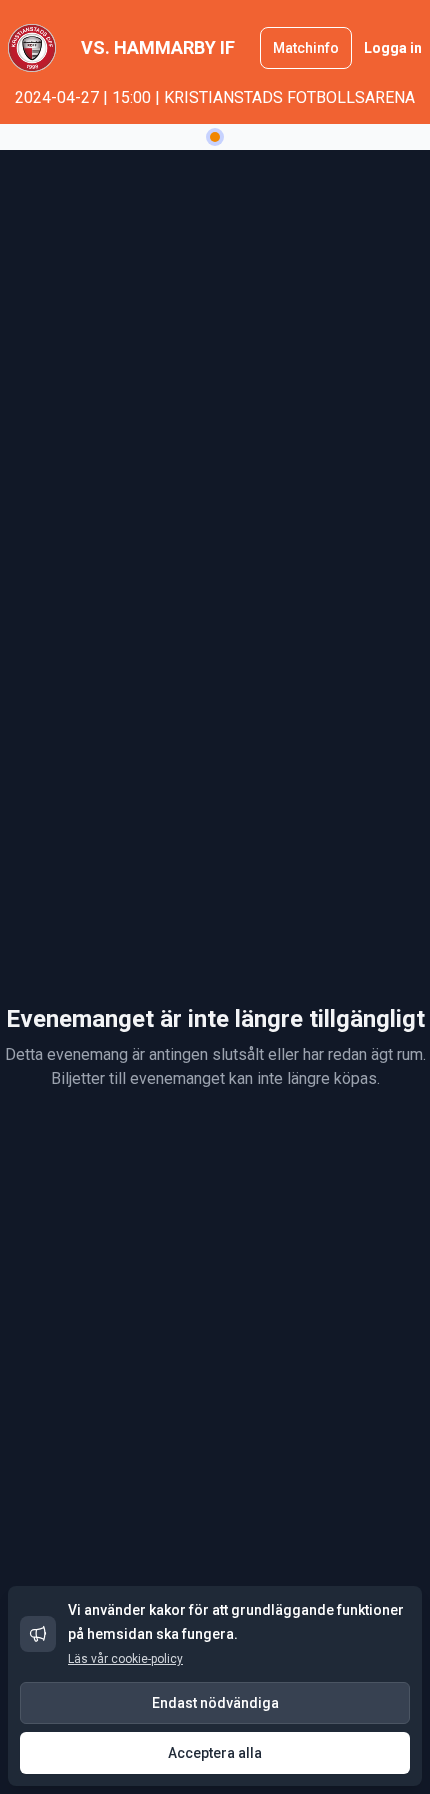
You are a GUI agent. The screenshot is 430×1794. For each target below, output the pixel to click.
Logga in (393, 48)
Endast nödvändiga (215, 1703)
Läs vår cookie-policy (125, 1659)
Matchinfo (306, 48)
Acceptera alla (215, 1753)
